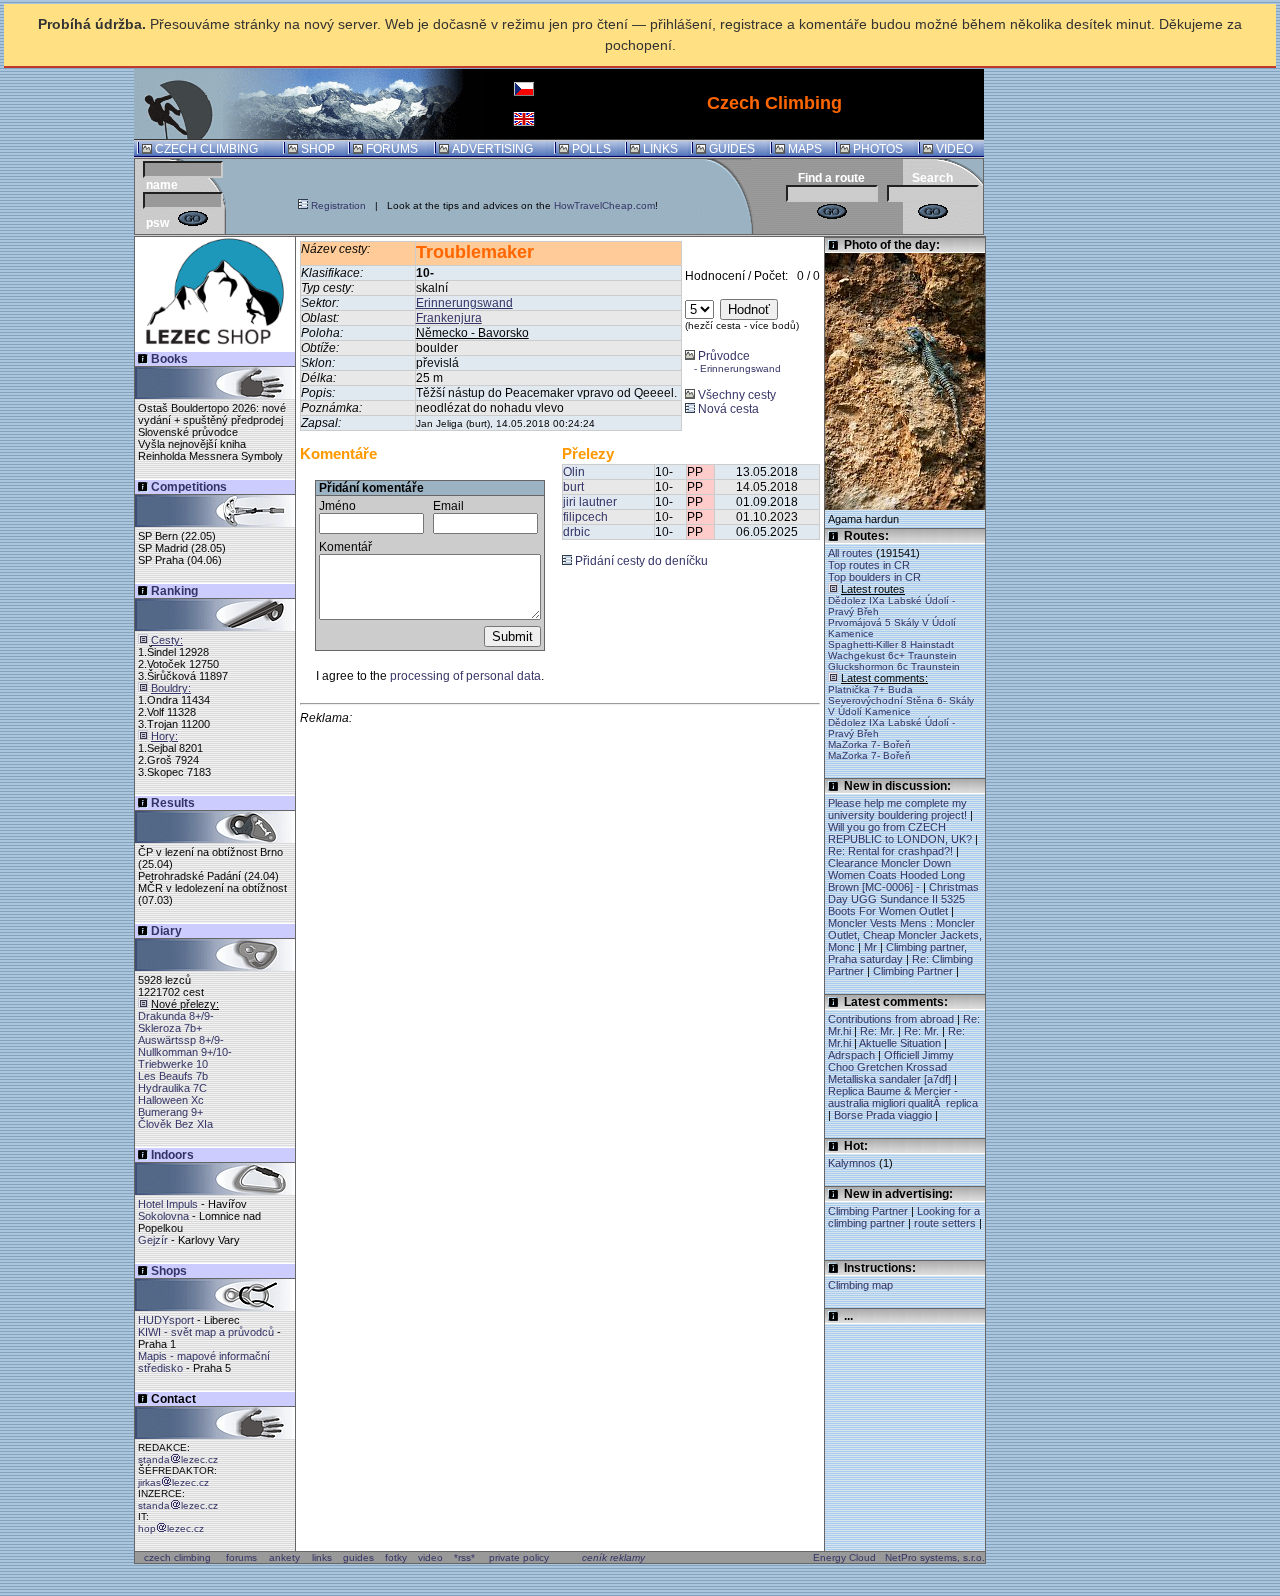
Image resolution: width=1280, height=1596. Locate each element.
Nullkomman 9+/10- (185, 1052)
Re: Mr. (877, 1031)
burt (573, 487)
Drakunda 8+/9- (176, 1016)
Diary (166, 931)
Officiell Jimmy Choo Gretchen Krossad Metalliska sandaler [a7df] (891, 1067)
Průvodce (733, 361)
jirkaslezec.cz (173, 1482)
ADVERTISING (492, 149)
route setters (945, 1223)
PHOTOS (878, 149)
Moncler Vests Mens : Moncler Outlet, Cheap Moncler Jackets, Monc (905, 935)
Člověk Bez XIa (175, 1124)
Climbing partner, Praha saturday (897, 953)
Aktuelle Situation (900, 1043)
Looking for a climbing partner (904, 1217)
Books (169, 359)
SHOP (318, 149)
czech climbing (177, 1557)
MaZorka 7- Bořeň (869, 744)
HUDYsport (166, 1320)
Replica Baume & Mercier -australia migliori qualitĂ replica (903, 1097)
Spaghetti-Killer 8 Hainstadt (891, 644)
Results (173, 803)
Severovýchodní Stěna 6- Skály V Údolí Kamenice (901, 706)
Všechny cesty (735, 395)
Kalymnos (853, 1163)
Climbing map (860, 1285)
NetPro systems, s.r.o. (935, 1557)
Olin (574, 472)
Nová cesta (727, 409)
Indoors (172, 1155)
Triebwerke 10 (173, 1064)
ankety (284, 1557)
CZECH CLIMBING (206, 149)
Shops (169, 1271)
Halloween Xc (171, 1100)
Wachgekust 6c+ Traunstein (892, 655)
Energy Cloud (844, 1557)
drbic (576, 532)
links (322, 1557)
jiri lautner (590, 502)
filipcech (585, 517)
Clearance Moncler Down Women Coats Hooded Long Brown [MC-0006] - (896, 875)
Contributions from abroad (891, 1019)
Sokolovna (163, 1216)
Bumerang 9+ (170, 1112)
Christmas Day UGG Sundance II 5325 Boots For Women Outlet (903, 899)
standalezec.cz (178, 1459)
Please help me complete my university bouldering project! (897, 809)
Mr (870, 947)
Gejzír (153, 1240)
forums (241, 1557)
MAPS (805, 149)
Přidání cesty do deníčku (640, 561)
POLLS (591, 149)
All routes (850, 553)
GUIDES (732, 149)
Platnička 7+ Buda (870, 689)
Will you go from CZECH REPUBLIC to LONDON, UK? (900, 833)
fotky (396, 1557)
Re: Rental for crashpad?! (890, 851)
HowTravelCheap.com (604, 205)
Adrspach (851, 1055)
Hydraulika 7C (172, 1088)
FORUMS (392, 149)
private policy (519, 1557)
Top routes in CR (869, 565)
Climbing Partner (913, 971)
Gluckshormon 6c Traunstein (894, 666)
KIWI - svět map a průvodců (206, 1332)
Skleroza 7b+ (170, 1028)
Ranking (174, 591)
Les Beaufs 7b (173, 1076)
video (430, 1557)
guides (358, 1557)
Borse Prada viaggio (883, 1115)
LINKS (660, 149)
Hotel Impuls (168, 1204)
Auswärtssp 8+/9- (181, 1040)
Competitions (189, 487)
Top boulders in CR (874, 577)
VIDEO (954, 149)
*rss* (464, 1557)
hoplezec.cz (171, 1528)
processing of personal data (465, 676)
